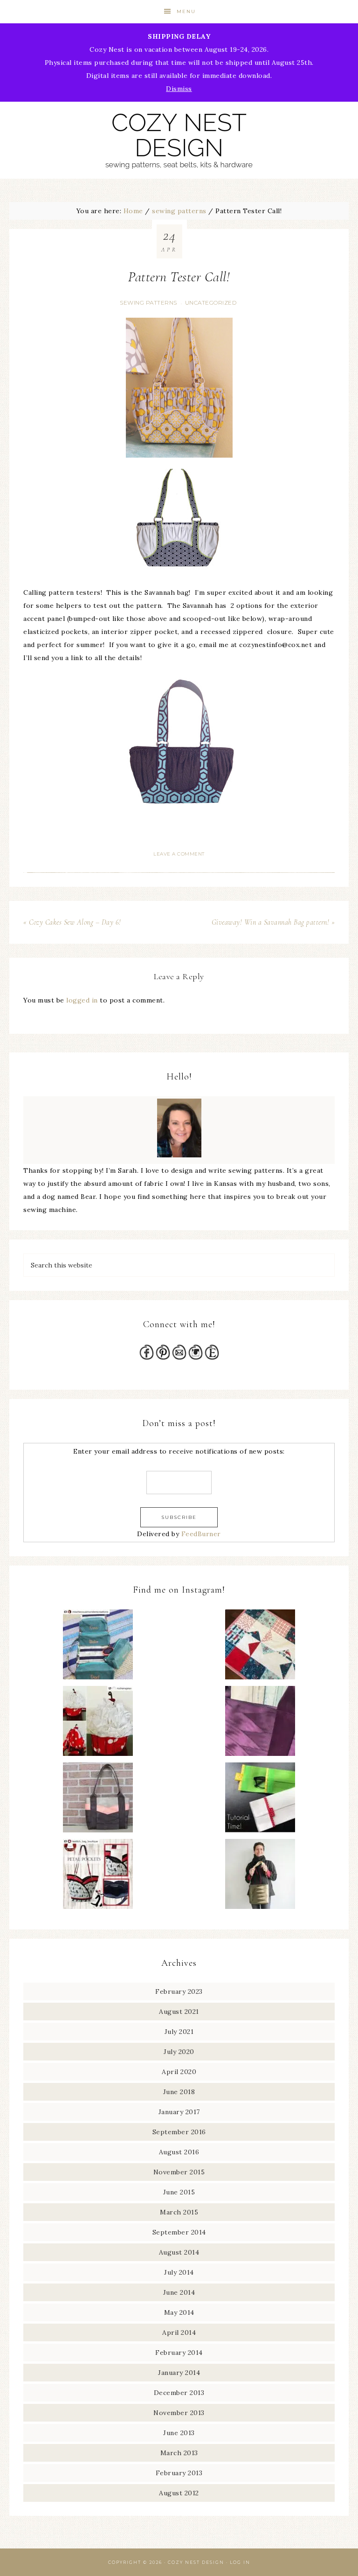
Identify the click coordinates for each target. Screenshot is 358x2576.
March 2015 (179, 2212)
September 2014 (179, 2232)
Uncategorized (211, 303)
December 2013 (179, 2393)
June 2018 (179, 2092)
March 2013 (179, 2453)
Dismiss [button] (179, 89)
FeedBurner (201, 1534)
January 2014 (179, 2373)
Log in (240, 2562)
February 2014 (179, 2353)
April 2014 (179, 2332)
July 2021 (179, 2032)
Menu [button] (186, 11)
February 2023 (179, 1991)
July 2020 (179, 2052)
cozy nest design (179, 140)
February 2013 (179, 2473)
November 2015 (179, 2172)
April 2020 (179, 2072)
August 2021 (179, 2012)
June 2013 (179, 2433)
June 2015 (179, 2192)
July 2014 (179, 2272)
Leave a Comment (179, 854)
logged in (82, 1000)
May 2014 (179, 2312)
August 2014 (179, 2252)
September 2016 (179, 2132)
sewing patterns (148, 303)
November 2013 (179, 2413)
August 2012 (179, 2493)
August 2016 (179, 2152)
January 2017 (179, 2112)
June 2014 (179, 2292)
